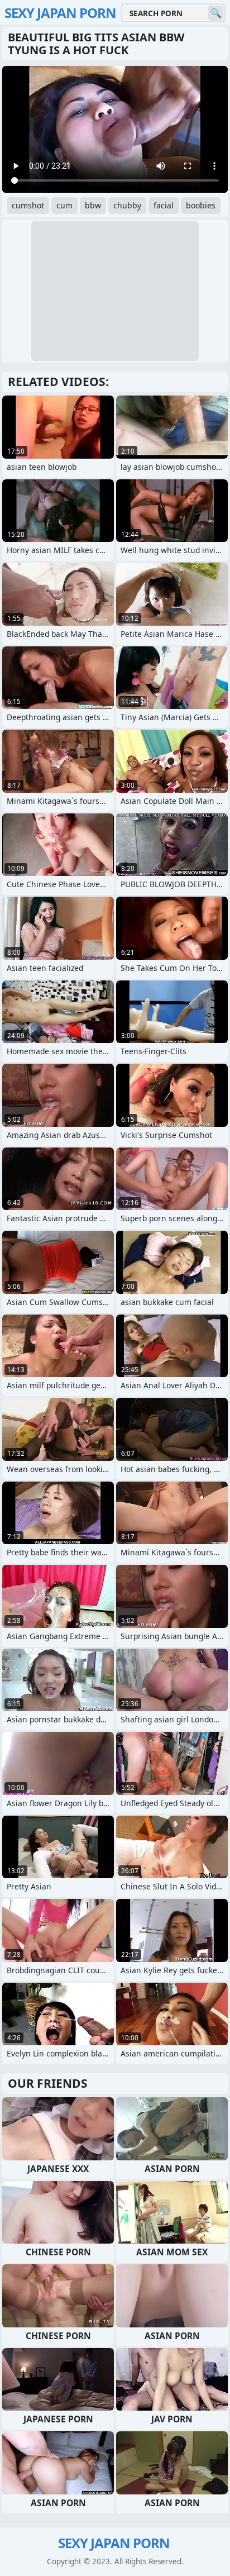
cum (64, 205)
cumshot (28, 205)
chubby (127, 205)
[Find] (216, 13)
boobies (201, 205)
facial (164, 205)
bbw (93, 205)
